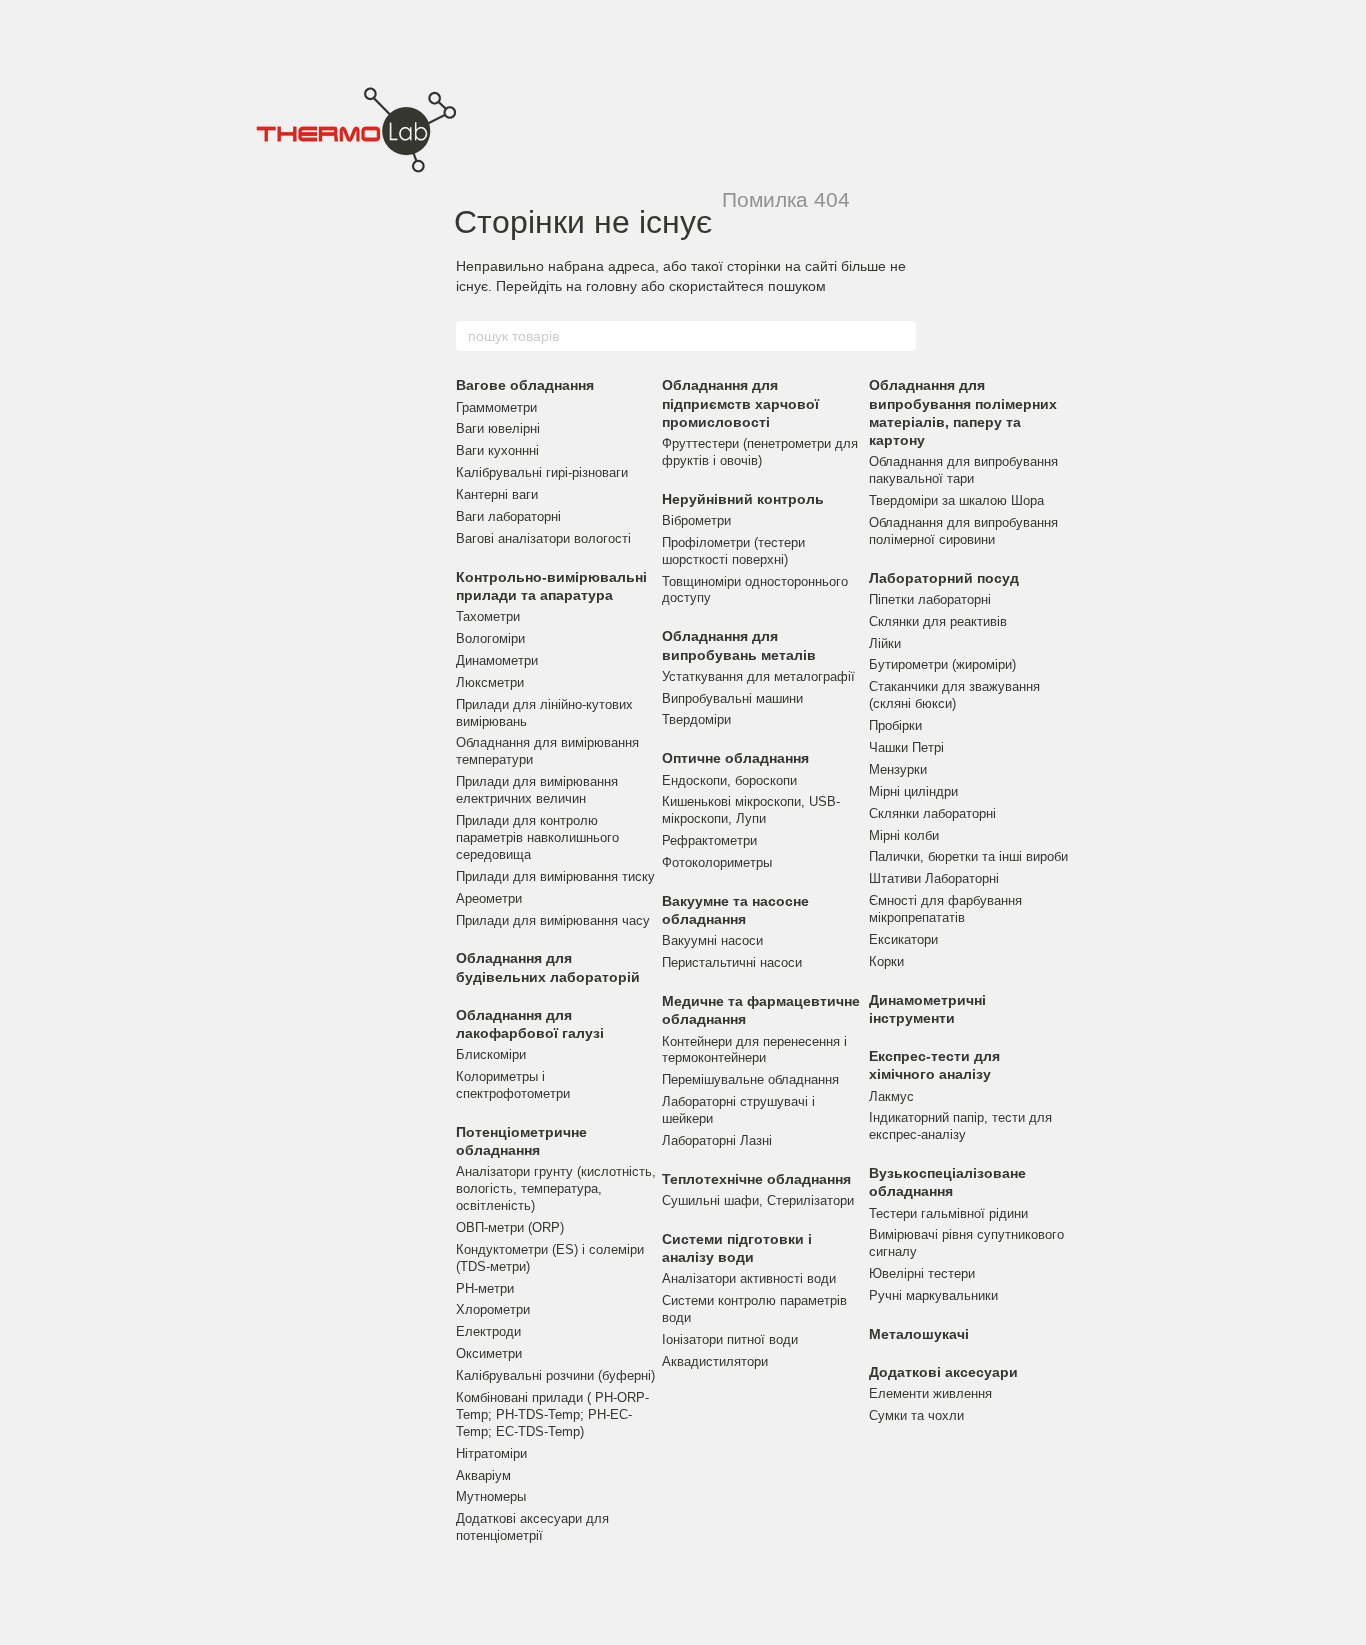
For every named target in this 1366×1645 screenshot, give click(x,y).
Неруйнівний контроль (743, 499)
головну (611, 286)
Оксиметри (489, 1353)
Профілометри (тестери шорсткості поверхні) (733, 551)
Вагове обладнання (525, 385)
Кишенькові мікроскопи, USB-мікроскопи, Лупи (751, 810)
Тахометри (488, 616)
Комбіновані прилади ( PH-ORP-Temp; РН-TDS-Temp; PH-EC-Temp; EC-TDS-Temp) (552, 1414)
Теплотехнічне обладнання (756, 1179)
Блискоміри (491, 1054)
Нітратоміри (491, 1453)
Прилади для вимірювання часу (553, 920)
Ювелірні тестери (922, 1273)
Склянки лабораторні (932, 813)
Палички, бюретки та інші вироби (968, 856)
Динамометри (497, 660)
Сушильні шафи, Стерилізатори (758, 1200)
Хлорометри (493, 1309)
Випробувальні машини (732, 698)
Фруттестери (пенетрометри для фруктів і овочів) (760, 452)
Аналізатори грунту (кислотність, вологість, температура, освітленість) (556, 1188)
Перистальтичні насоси (732, 962)
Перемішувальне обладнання (750, 1079)
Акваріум (483, 1475)
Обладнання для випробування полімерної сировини (963, 531)
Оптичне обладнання (735, 758)
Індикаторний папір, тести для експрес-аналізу (960, 1126)
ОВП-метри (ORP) (510, 1227)
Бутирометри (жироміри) (942, 664)
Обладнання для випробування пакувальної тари (963, 470)
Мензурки (898, 769)
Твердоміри (696, 719)
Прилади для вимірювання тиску (555, 876)
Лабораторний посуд (944, 578)
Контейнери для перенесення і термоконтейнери (754, 1050)
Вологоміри (490, 638)
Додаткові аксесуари (943, 1372)
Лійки (885, 643)
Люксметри (490, 682)
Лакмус (891, 1096)
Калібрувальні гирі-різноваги (542, 472)
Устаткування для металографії (758, 676)
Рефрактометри (709, 840)
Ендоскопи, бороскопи (729, 780)
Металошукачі (919, 1334)
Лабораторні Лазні (717, 1140)
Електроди (488, 1331)
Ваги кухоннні (497, 450)
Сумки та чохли (916, 1415)
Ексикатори (903, 939)
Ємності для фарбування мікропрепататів (945, 909)
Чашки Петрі (906, 747)
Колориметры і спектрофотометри (513, 1085)
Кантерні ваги (497, 494)
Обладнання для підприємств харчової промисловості (740, 403)
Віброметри (696, 520)
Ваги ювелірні (498, 428)
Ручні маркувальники (933, 1295)
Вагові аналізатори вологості (543, 538)
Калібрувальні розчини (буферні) (555, 1375)
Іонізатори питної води (730, 1339)
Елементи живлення (930, 1393)
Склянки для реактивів (938, 621)
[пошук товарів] (900, 336)
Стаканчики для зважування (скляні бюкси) (954, 695)
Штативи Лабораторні (934, 878)
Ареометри (489, 898)
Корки (886, 961)
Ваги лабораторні (508, 516)
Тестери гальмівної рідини (948, 1213)
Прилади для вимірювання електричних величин (537, 790)
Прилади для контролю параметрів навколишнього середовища (537, 837)
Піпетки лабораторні (930, 599)
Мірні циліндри (913, 791)
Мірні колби (904, 835)
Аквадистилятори (715, 1361)
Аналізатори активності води (749, 1278)
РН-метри (485, 1288)
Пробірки (895, 725)
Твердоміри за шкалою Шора (956, 500)
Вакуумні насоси (712, 940)
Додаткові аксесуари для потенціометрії (532, 1527)
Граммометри (496, 407)
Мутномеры (491, 1496)
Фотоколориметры (717, 862)
